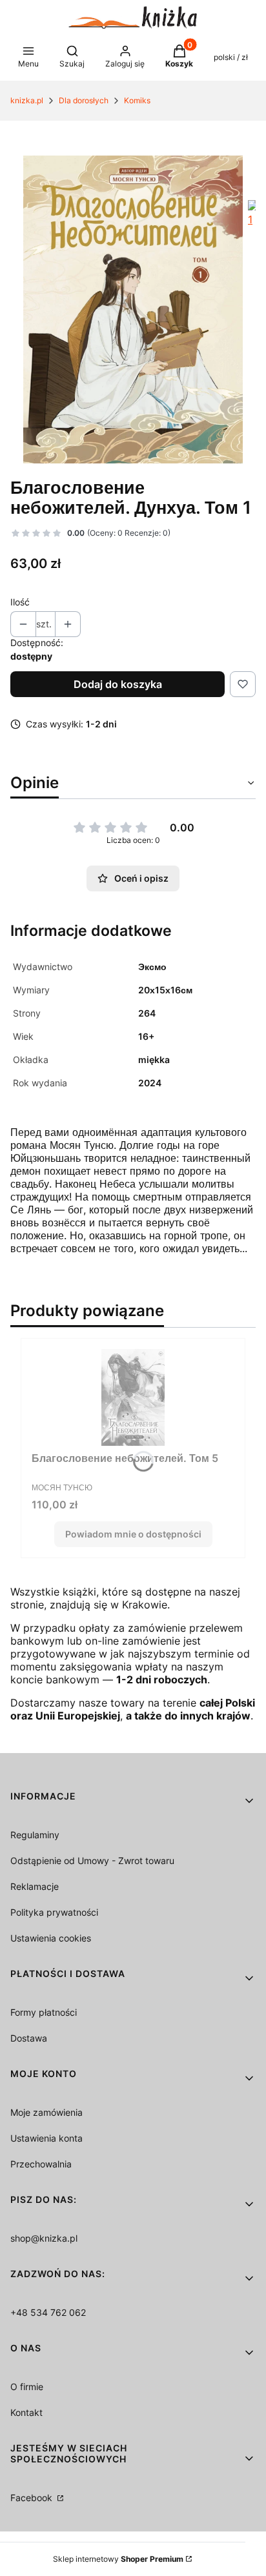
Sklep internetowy (118, 2559)
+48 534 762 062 (48, 2312)
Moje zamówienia (46, 2112)
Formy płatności (44, 2012)
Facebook (33, 2498)
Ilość (20, 602)
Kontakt (26, 2412)
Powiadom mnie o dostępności (133, 1534)
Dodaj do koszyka (118, 684)
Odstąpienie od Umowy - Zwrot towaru (92, 1861)
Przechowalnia (41, 2164)
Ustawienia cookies (51, 1938)
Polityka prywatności (54, 1912)
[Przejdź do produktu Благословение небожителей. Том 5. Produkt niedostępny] (133, 1397)
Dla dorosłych (84, 100)
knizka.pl (27, 100)
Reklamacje (35, 1886)
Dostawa (29, 2038)
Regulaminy (35, 1835)
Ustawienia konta (46, 2138)
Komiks (137, 100)
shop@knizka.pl (44, 2238)
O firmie (27, 2387)
